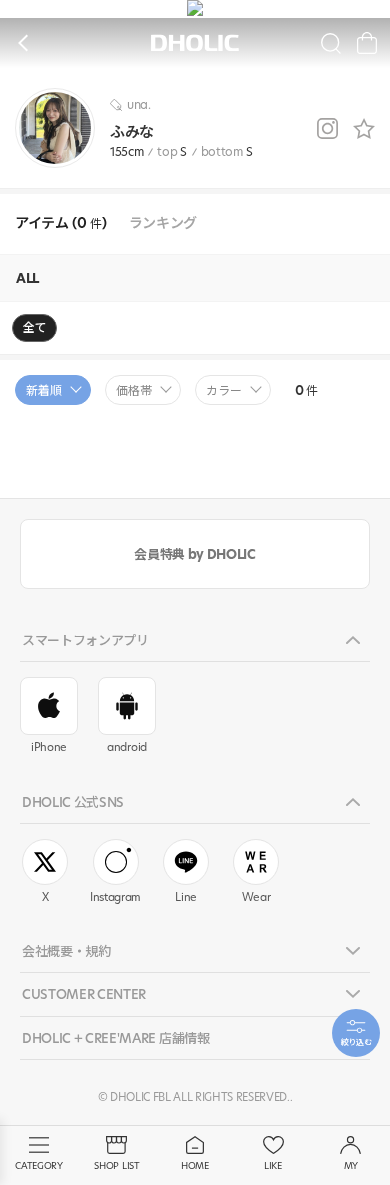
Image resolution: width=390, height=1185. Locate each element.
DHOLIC (195, 43)
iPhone (49, 747)
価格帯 (134, 390)
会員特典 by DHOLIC (194, 554)
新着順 (44, 390)
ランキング (163, 223)
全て (34, 327)
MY (351, 1165)
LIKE (273, 1165)
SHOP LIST (116, 1165)
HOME (195, 1165)
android (127, 747)
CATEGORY (38, 1165)
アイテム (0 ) (61, 223)
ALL (27, 278)
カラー (224, 390)
